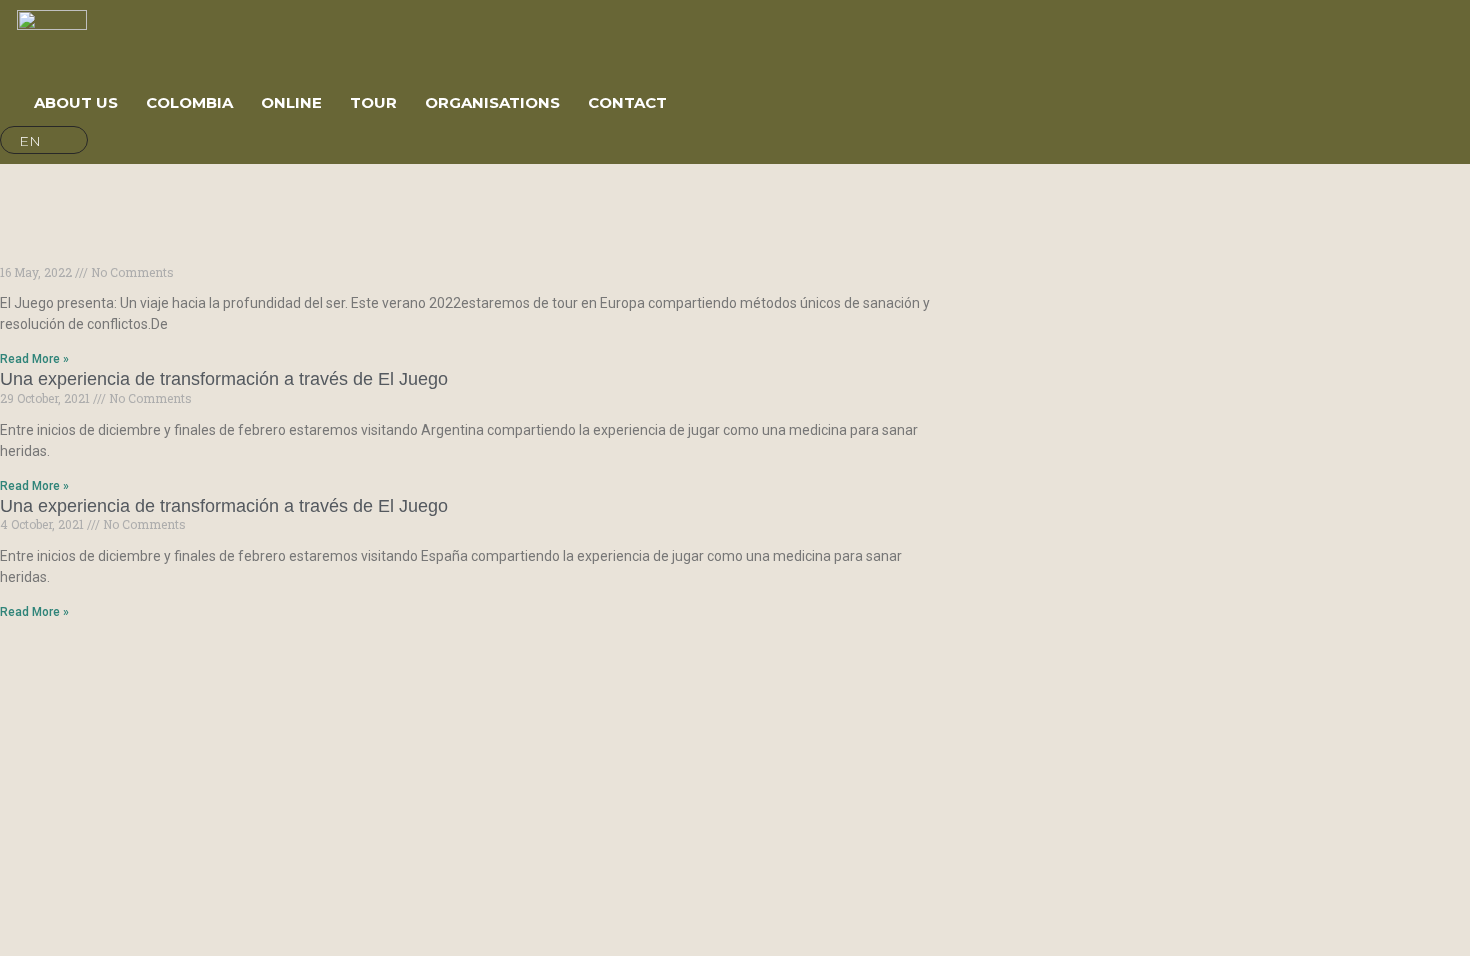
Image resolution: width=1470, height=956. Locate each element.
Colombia (189, 102)
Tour (373, 102)
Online (291, 102)
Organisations (492, 102)
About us (76, 102)
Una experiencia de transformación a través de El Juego (224, 379)
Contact (627, 102)
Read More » (34, 359)
